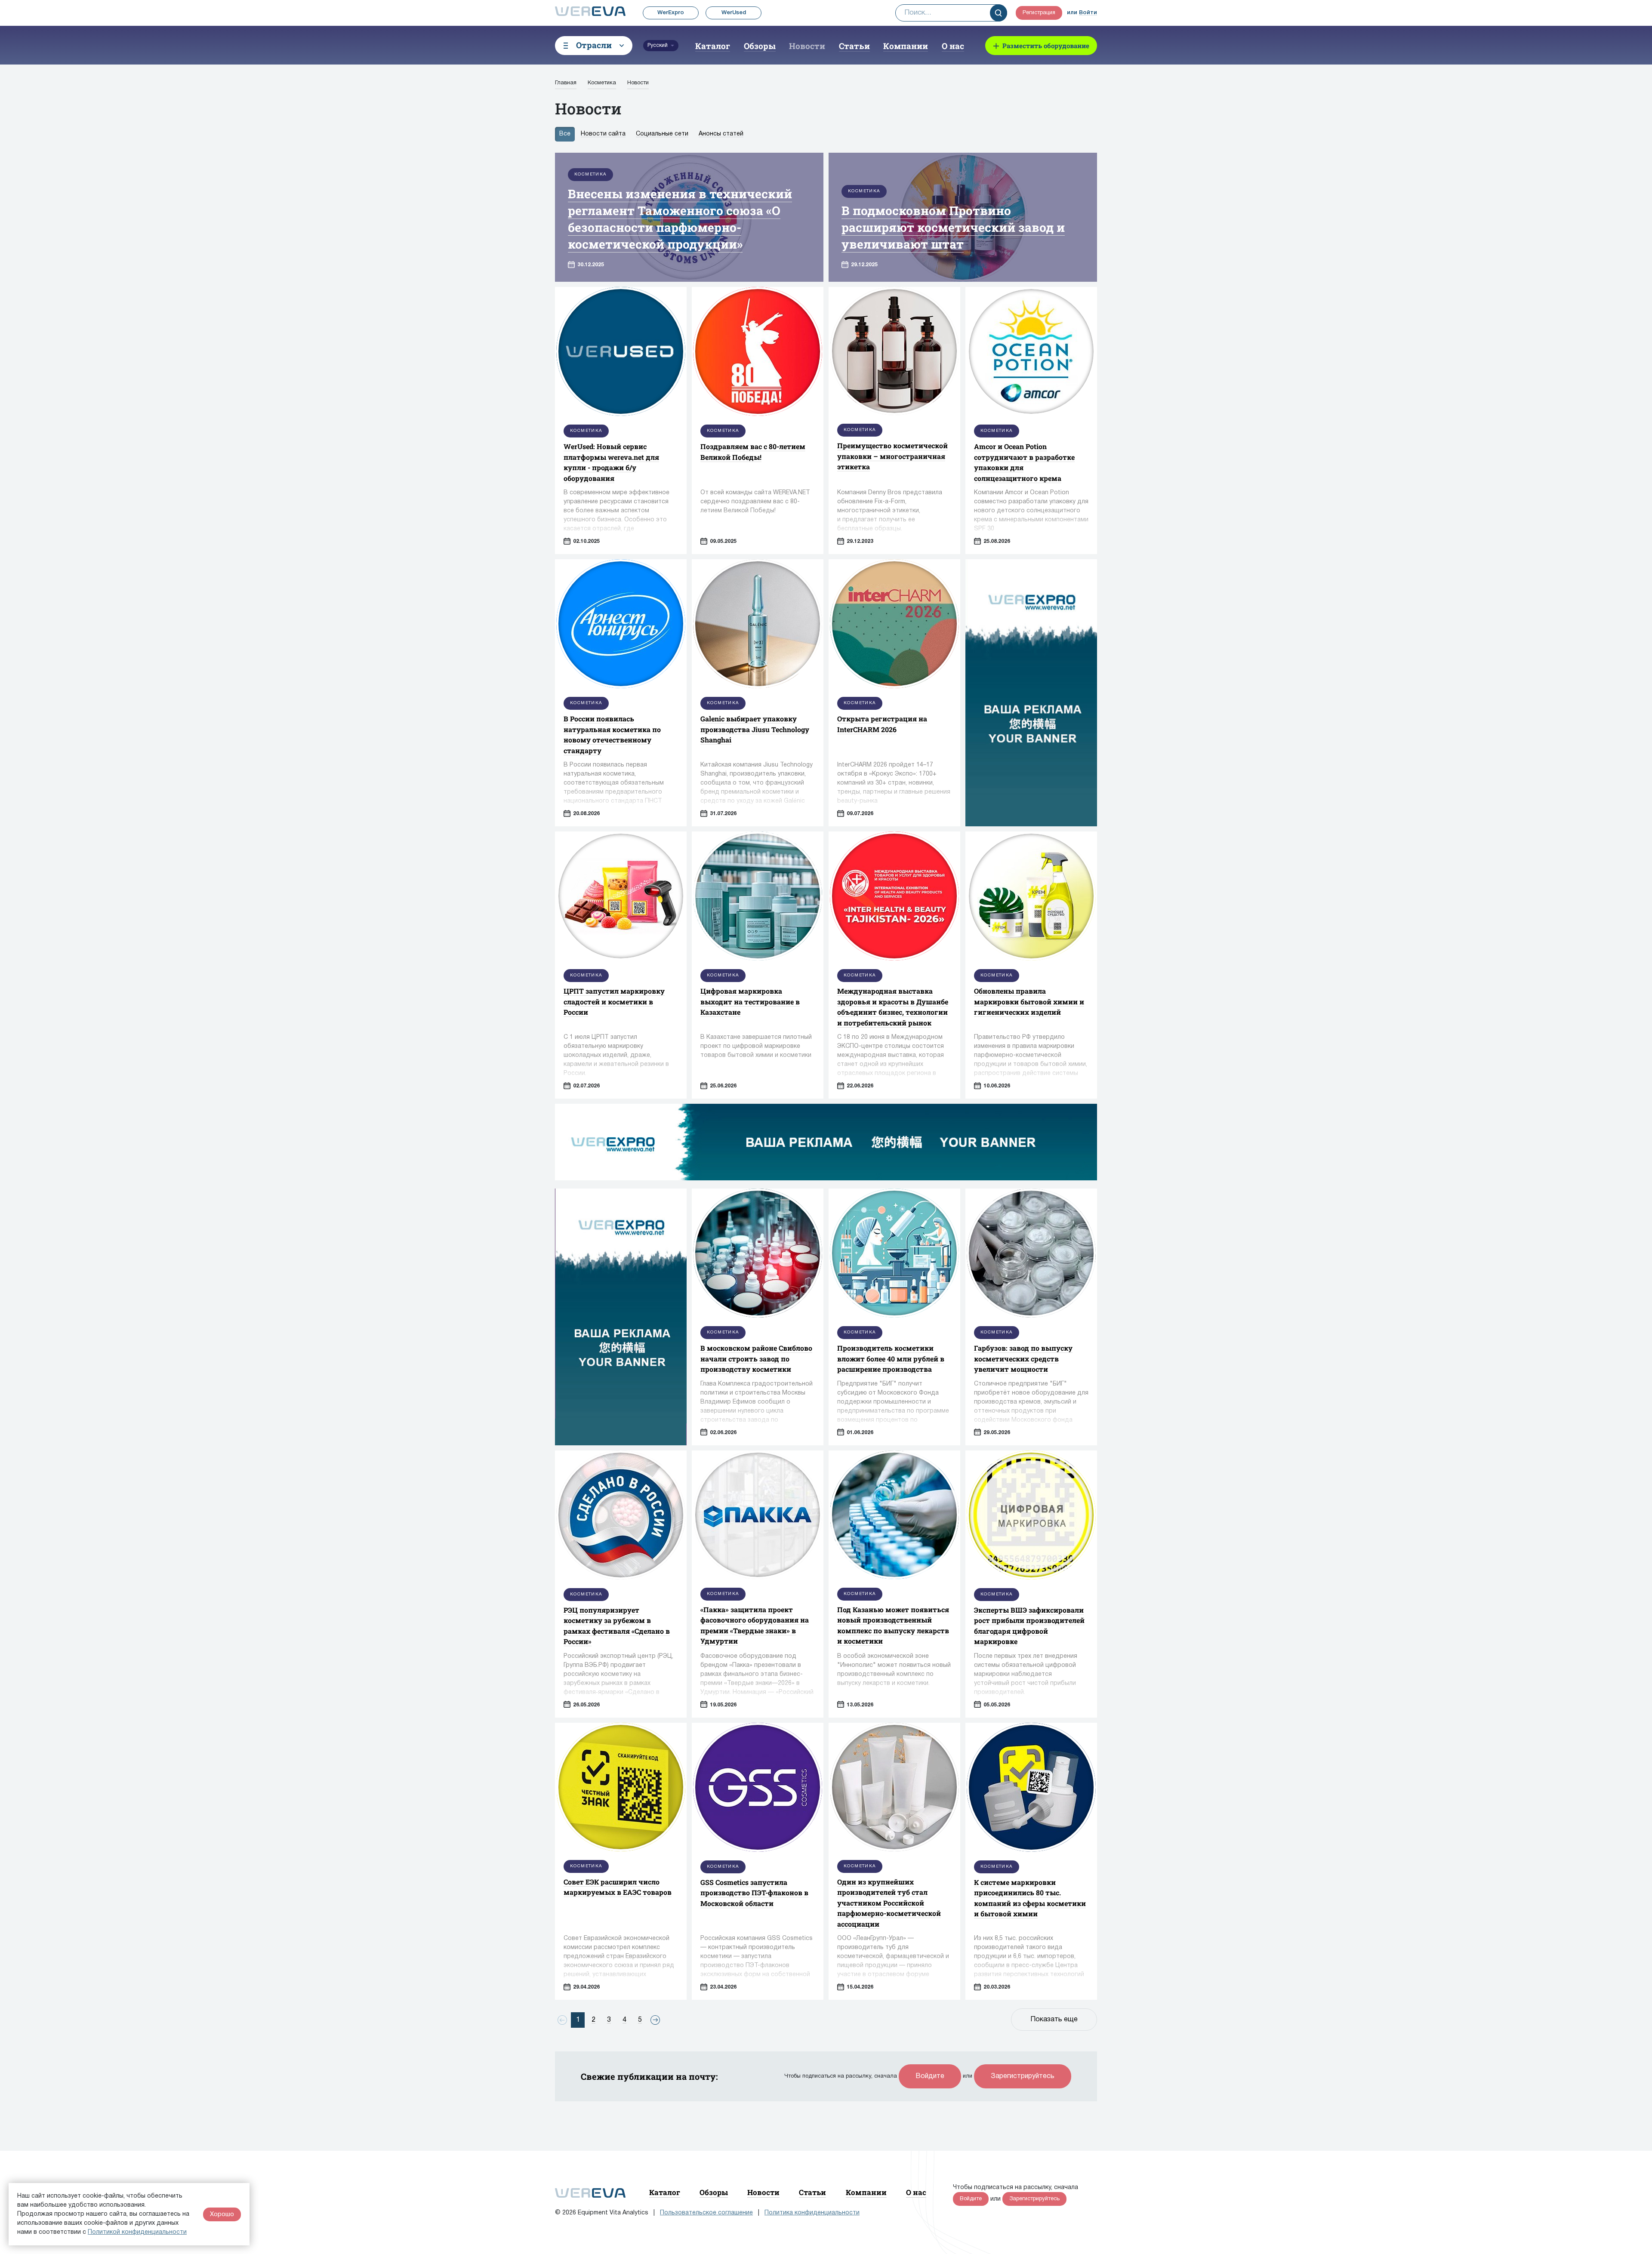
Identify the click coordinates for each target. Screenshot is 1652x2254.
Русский (658, 45)
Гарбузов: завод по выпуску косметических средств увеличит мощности (1023, 1358)
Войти (1088, 13)
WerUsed (734, 13)
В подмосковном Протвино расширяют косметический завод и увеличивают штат (953, 227)
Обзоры (760, 46)
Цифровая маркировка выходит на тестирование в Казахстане (750, 1001)
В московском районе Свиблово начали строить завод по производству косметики (756, 1358)
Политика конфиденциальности (812, 2213)
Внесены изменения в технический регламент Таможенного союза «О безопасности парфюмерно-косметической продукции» (680, 219)
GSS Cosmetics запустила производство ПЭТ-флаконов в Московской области (754, 1893)
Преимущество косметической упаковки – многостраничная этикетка (892, 456)
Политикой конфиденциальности (137, 2232)
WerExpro (671, 13)
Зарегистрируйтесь (1023, 2076)
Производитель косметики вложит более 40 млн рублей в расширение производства (891, 1358)
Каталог (713, 46)
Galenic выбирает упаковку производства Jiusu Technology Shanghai (755, 729)
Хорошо (222, 2214)
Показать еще (1054, 2020)
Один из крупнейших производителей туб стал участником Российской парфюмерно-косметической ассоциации (889, 1903)
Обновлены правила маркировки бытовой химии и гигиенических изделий (1029, 1001)
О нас (953, 46)
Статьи (854, 46)
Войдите (930, 2076)
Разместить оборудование (1046, 46)
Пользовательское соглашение (706, 2213)
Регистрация (1039, 13)
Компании (906, 46)
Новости (807, 46)
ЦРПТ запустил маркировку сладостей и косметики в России (614, 1001)
